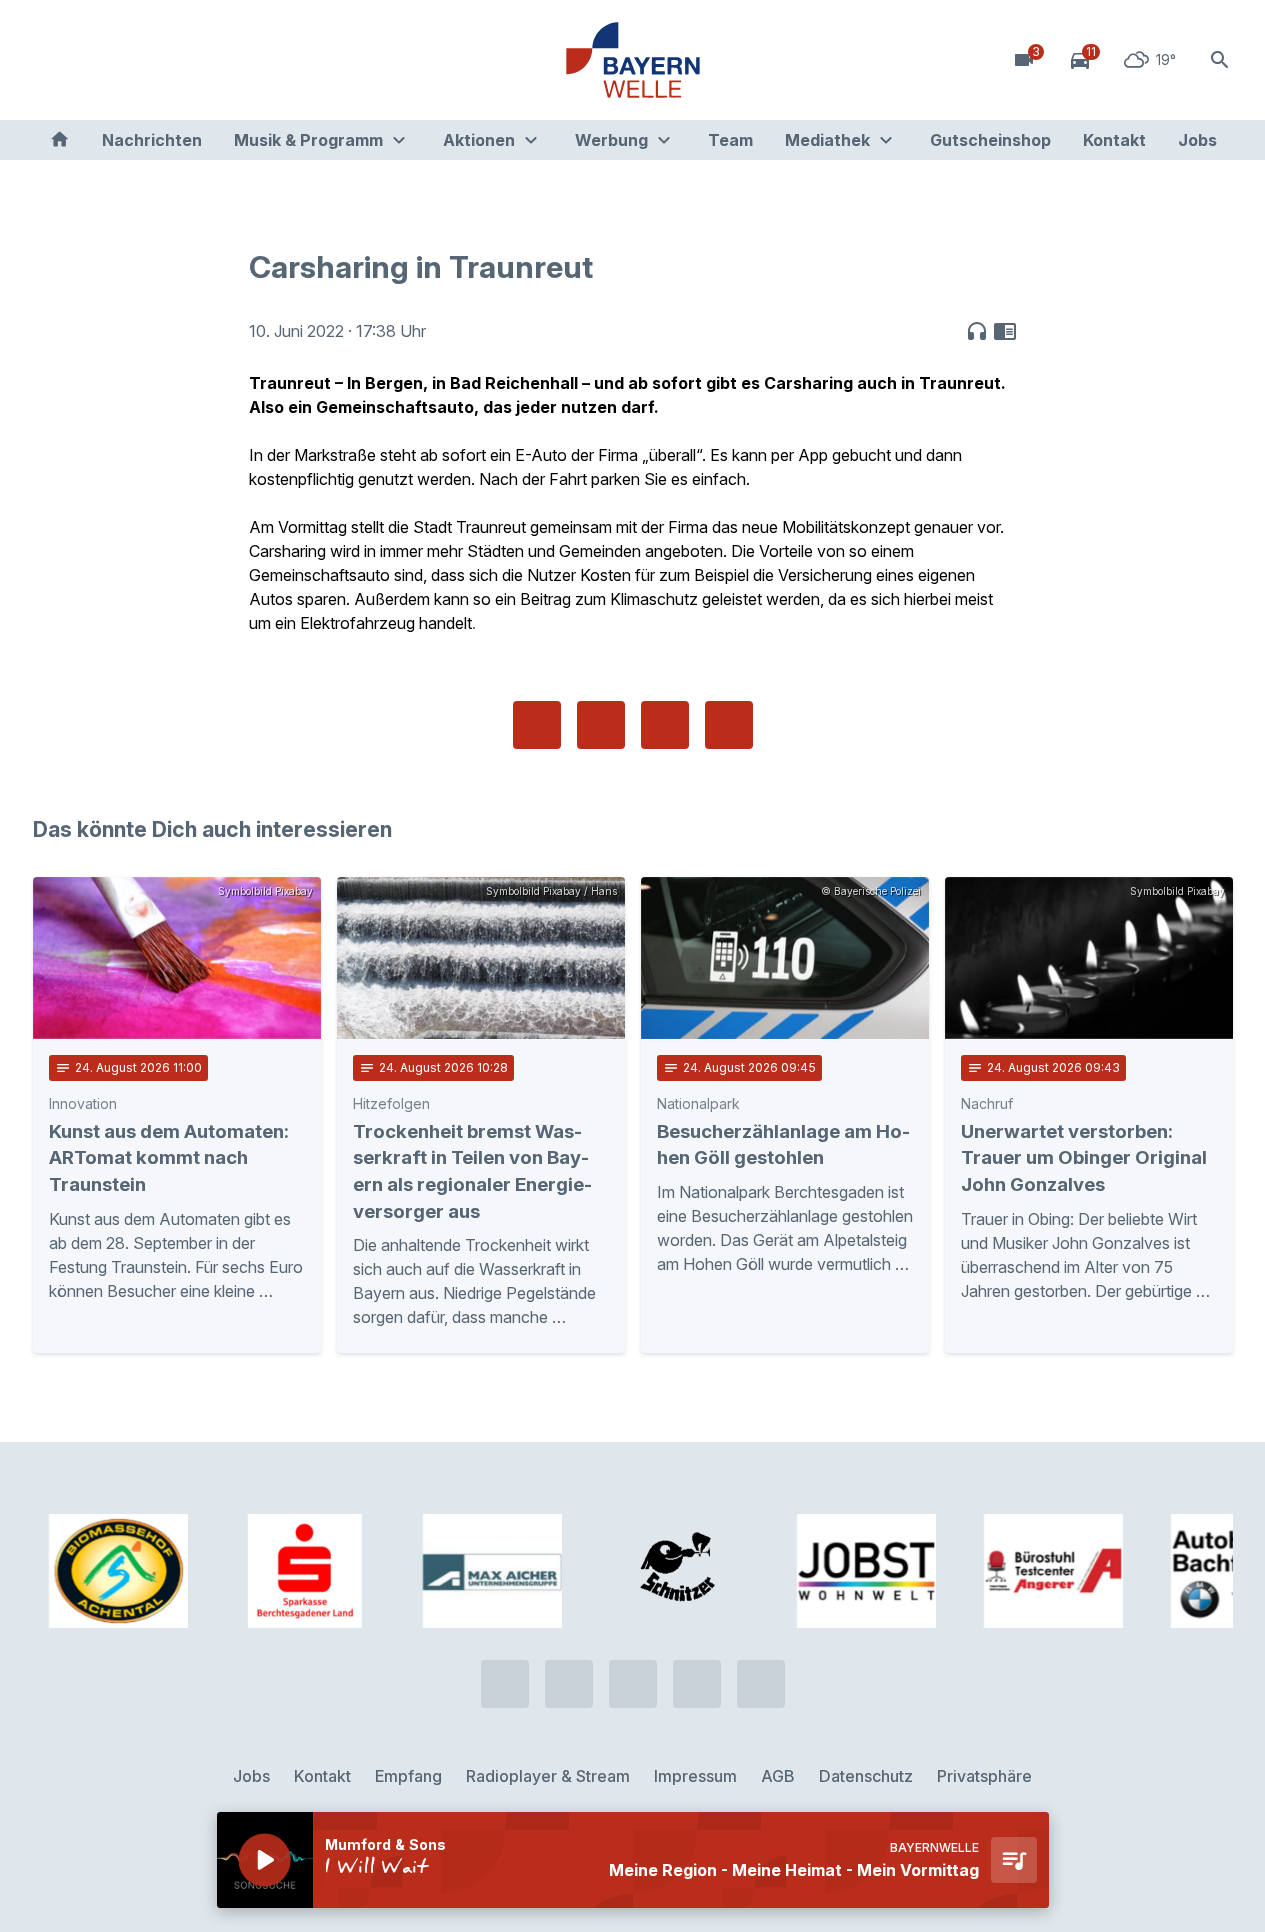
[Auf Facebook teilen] (537, 725)
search (1220, 60)
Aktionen (479, 140)
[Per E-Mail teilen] (729, 725)
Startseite (59, 140)
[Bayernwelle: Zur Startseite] (633, 60)
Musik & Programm (308, 140)
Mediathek (827, 140)
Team (730, 140)
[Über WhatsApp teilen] (665, 725)
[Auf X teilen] (601, 725)
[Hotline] (53, 60)
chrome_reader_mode (1005, 331)
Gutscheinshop (990, 140)
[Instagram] (173, 60)
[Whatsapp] (93, 60)
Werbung (611, 140)
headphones (977, 331)
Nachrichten (152, 140)
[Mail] (213, 60)
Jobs (1197, 140)
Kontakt (1114, 140)
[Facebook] (133, 60)
